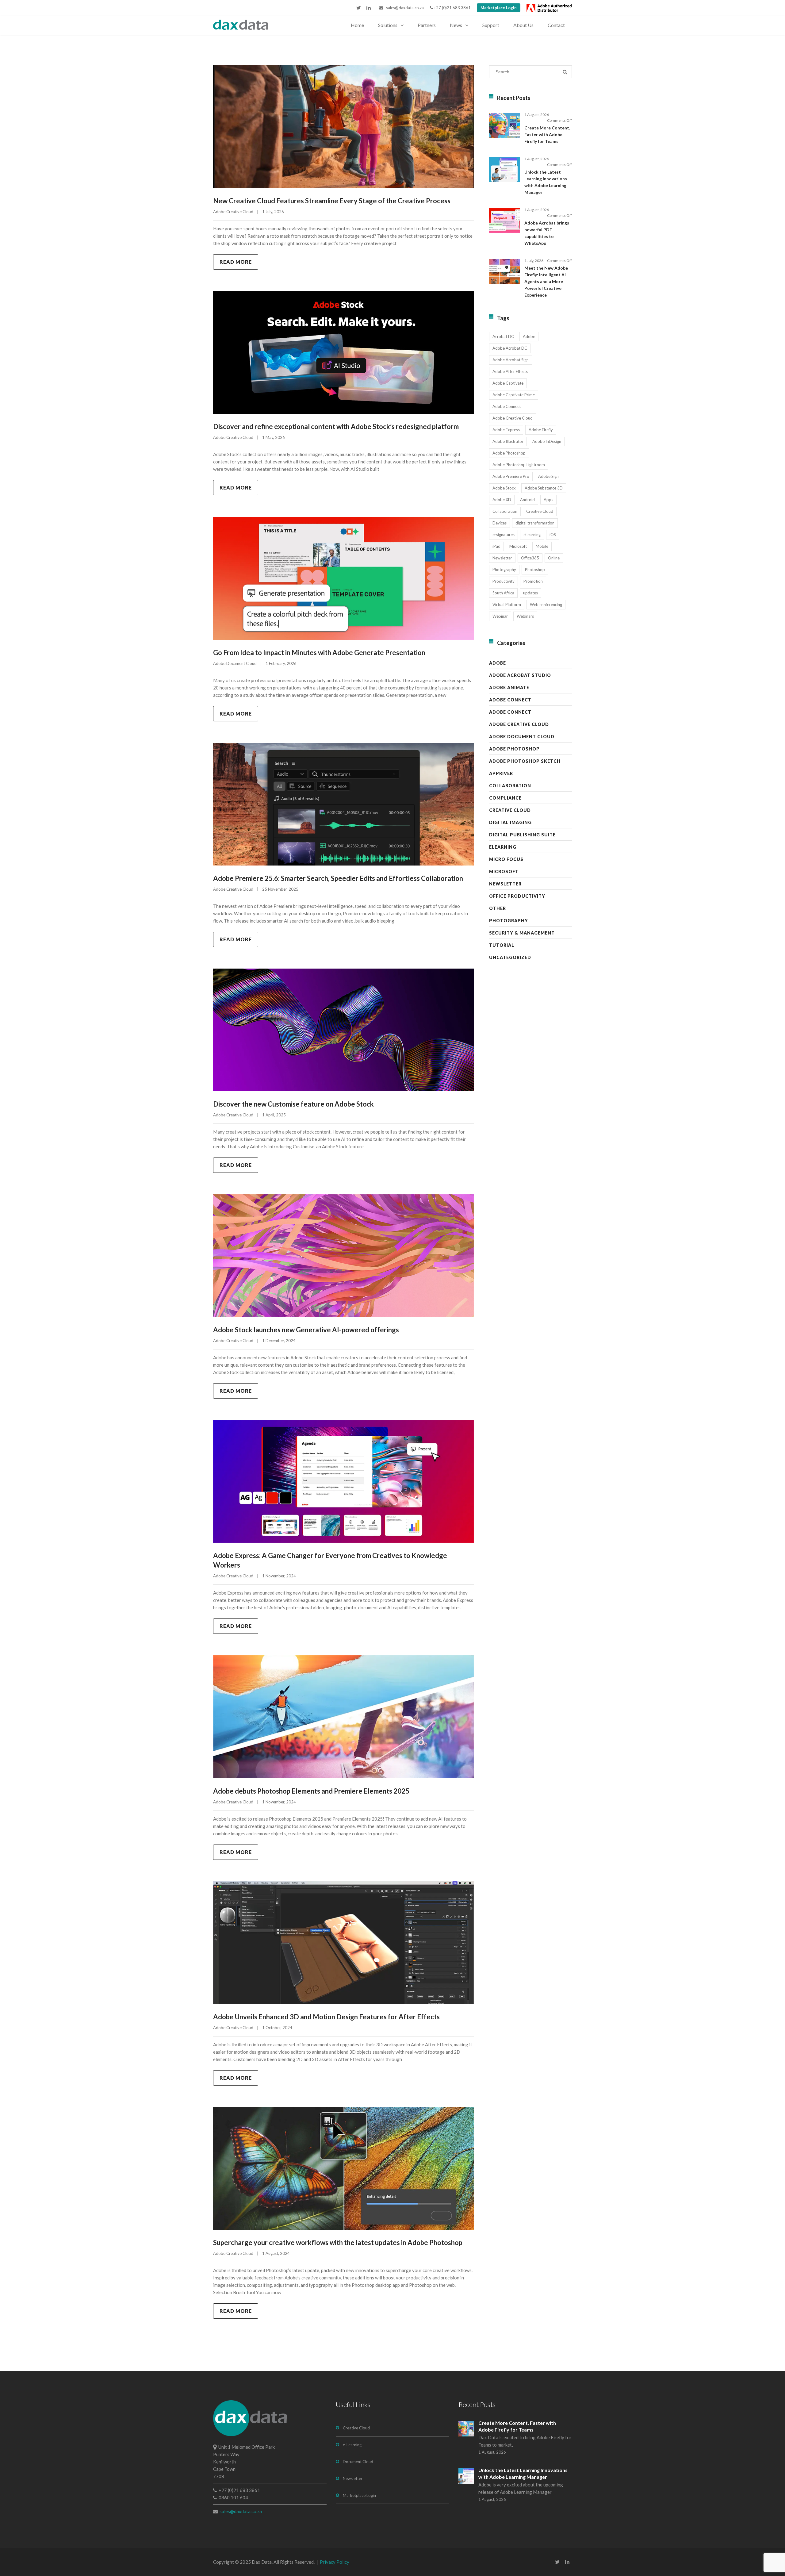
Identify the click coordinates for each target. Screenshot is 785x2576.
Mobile (542, 546)
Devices (500, 523)
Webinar (500, 616)
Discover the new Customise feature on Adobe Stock (293, 1104)
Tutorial (502, 945)
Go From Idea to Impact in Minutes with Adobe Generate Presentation (319, 653)
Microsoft (518, 546)
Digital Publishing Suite (522, 835)
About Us (523, 25)
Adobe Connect (507, 406)
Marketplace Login (499, 8)
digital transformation (535, 523)
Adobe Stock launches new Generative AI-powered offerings (306, 1330)
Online (554, 558)
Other (498, 908)
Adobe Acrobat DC (510, 348)
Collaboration (505, 511)
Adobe (529, 336)
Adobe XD (502, 500)
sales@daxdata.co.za (404, 8)
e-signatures (504, 535)
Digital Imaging (510, 822)
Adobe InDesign (547, 441)
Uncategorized (510, 957)
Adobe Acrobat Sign (511, 360)
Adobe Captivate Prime (514, 395)
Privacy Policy (335, 2562)
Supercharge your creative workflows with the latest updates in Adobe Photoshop (338, 2242)
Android (527, 500)
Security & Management (522, 933)
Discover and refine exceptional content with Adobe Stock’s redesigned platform (336, 426)
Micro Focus (506, 859)
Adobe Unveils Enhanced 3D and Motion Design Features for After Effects (326, 2017)
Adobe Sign (548, 476)
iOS (553, 535)
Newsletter (502, 558)
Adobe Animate (509, 687)
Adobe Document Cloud (235, 663)
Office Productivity (517, 896)
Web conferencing (546, 605)
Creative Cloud (540, 511)
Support (491, 25)
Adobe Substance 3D (544, 488)
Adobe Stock (504, 488)
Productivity (504, 581)
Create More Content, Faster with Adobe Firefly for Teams (547, 134)
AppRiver (501, 773)
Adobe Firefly (541, 430)
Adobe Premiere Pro (511, 476)
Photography (504, 570)
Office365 (530, 558)
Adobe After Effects (510, 371)
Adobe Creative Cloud (233, 212)
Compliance (505, 798)
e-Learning (352, 2445)
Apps (548, 500)
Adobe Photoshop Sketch (525, 761)
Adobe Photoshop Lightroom (519, 465)
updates (530, 593)
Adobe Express (506, 430)
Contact (556, 25)
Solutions (388, 25)
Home (357, 25)
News (456, 25)
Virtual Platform (507, 605)
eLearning (532, 535)
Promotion (533, 581)
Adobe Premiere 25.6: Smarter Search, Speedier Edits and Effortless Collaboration (338, 878)
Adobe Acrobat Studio (520, 675)
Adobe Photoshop (509, 453)
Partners (427, 25)
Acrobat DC (503, 336)
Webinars (525, 616)
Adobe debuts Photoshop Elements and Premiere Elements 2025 (311, 1791)
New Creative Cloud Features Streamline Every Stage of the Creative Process (332, 201)
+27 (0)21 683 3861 (452, 8)
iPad (496, 546)
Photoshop (535, 570)
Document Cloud (358, 2462)
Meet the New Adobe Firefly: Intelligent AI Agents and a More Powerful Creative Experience (546, 281)
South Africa (503, 593)
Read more (236, 262)
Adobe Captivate (508, 383)
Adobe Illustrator (508, 441)
